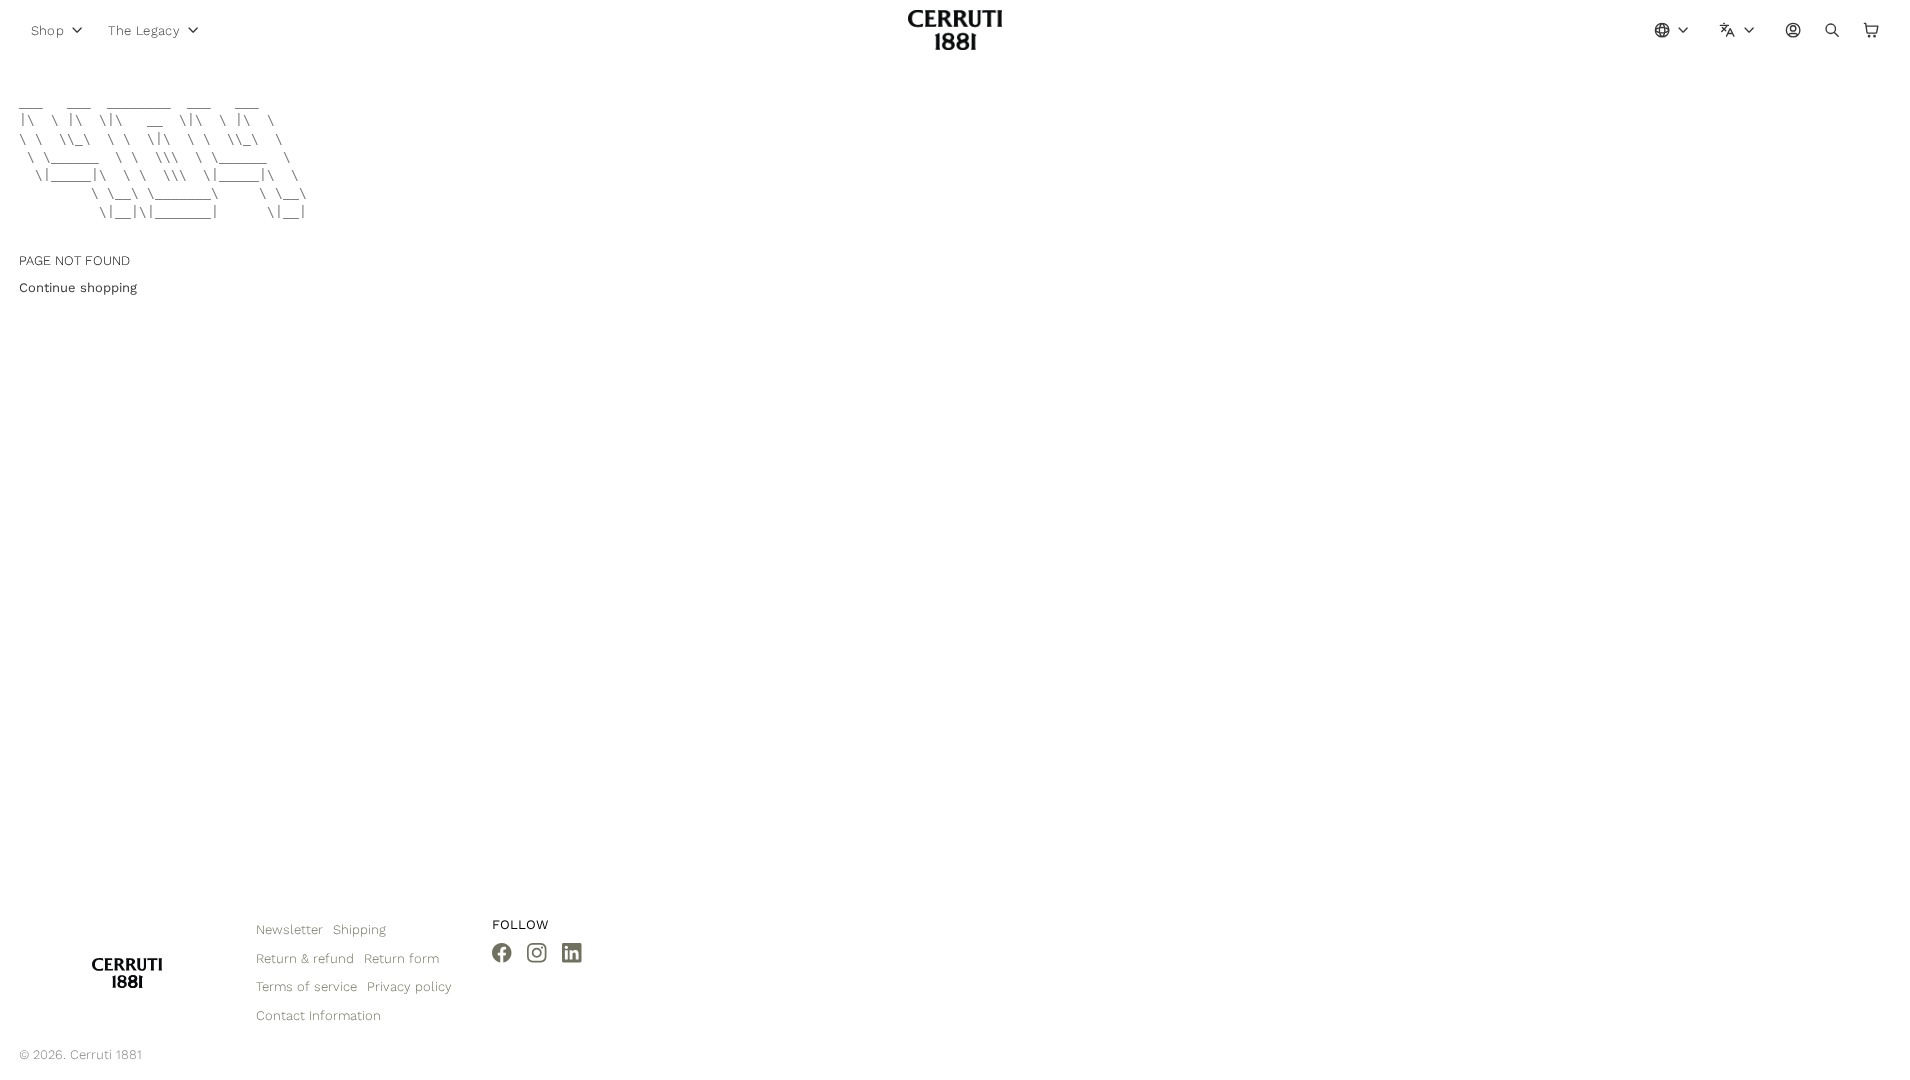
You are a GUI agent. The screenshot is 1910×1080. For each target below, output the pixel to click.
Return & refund (305, 958)
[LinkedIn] (572, 953)
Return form (401, 958)
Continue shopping (78, 287)
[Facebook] (502, 953)
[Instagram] (537, 953)
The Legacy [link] (144, 30)
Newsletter (289, 929)
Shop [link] (48, 30)
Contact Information (318, 1015)
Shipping (359, 929)
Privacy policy (409, 986)
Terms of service (306, 986)
